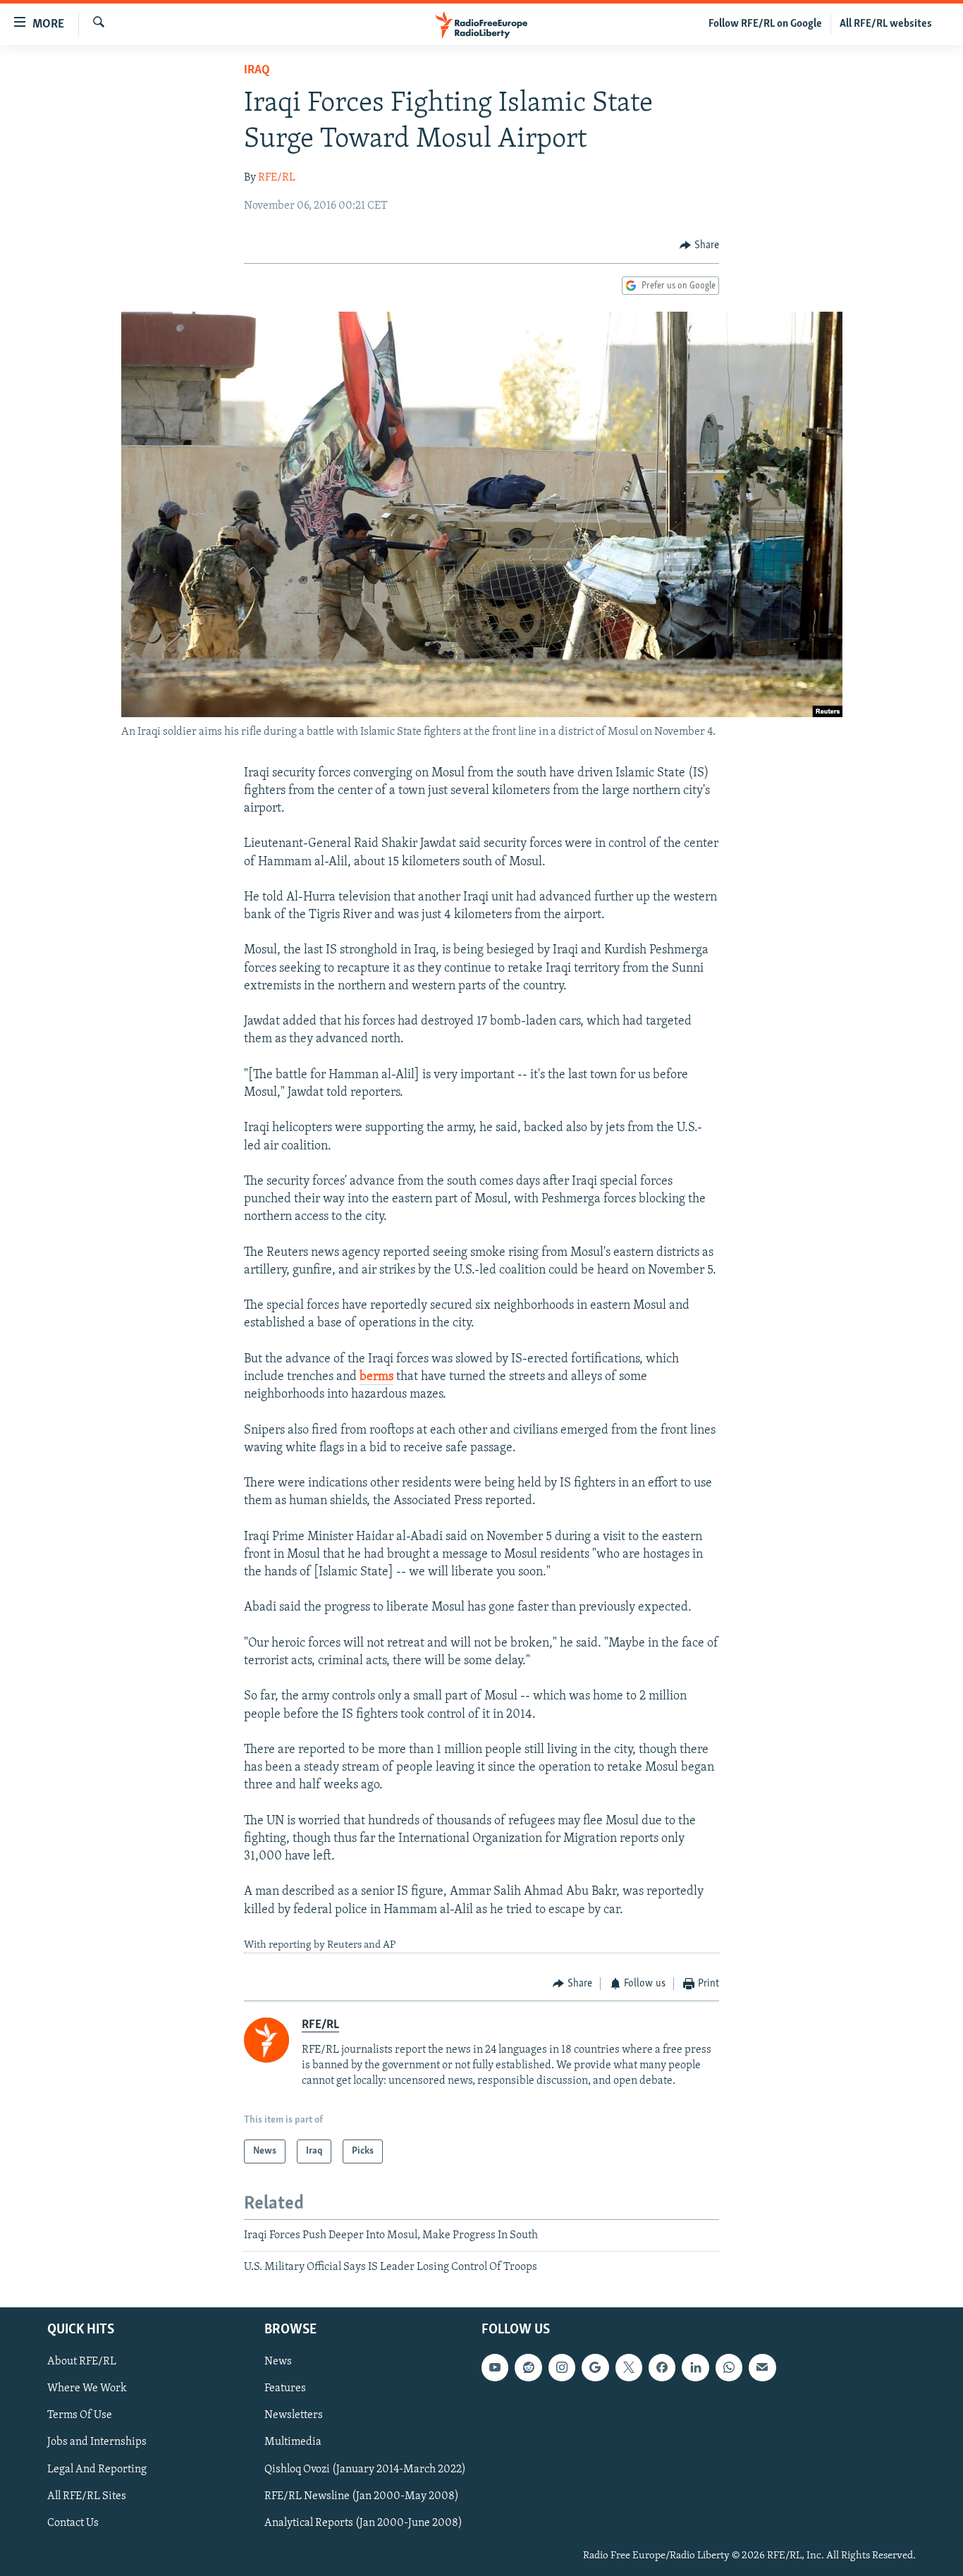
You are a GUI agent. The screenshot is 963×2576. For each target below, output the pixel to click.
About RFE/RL (82, 2362)
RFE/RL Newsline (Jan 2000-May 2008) (362, 2496)
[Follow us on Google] (595, 2367)
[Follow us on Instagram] (562, 2367)
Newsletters (294, 2415)
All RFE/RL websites (886, 24)
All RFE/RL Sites (87, 2496)
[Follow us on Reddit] (528, 2367)
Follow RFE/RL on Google (765, 24)
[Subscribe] (762, 2367)
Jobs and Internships (97, 2442)
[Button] (699, 245)
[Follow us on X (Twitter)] (629, 2367)
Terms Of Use (80, 2415)
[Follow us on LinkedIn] (695, 2367)
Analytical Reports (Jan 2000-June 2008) (363, 2522)
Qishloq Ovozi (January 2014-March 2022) (365, 2469)
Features (285, 2388)
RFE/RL (277, 178)
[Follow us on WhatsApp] (729, 2367)
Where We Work (87, 2388)
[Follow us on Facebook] (662, 2367)
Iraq (257, 71)
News (278, 2362)
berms (376, 1377)
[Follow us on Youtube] (495, 2367)
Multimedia (293, 2442)
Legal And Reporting (97, 2469)
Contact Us (73, 2522)
